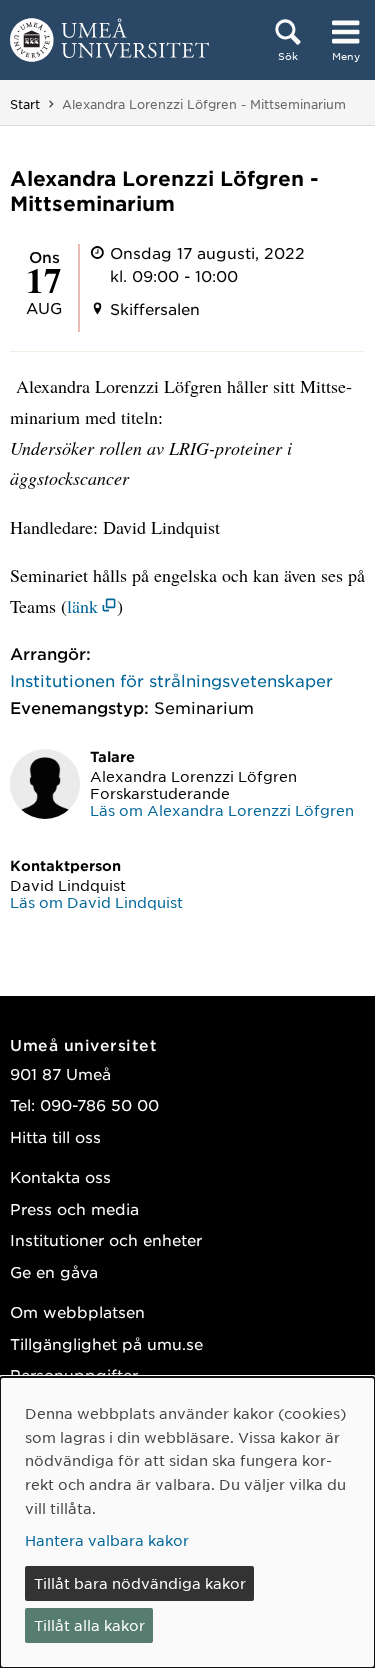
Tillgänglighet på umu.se (106, 1343)
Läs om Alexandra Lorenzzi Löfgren (222, 810)
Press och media (74, 1208)
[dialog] (187, 1522)
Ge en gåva (54, 1271)
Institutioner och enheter (106, 1239)
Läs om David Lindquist (96, 902)
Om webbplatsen (77, 1311)
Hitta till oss (55, 1136)
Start (25, 104)
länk (82, 606)
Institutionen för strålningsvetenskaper (171, 680)
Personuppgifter (74, 1374)
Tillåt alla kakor (89, 1625)
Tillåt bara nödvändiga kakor (140, 1583)
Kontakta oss (60, 1176)
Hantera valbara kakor (107, 1540)
